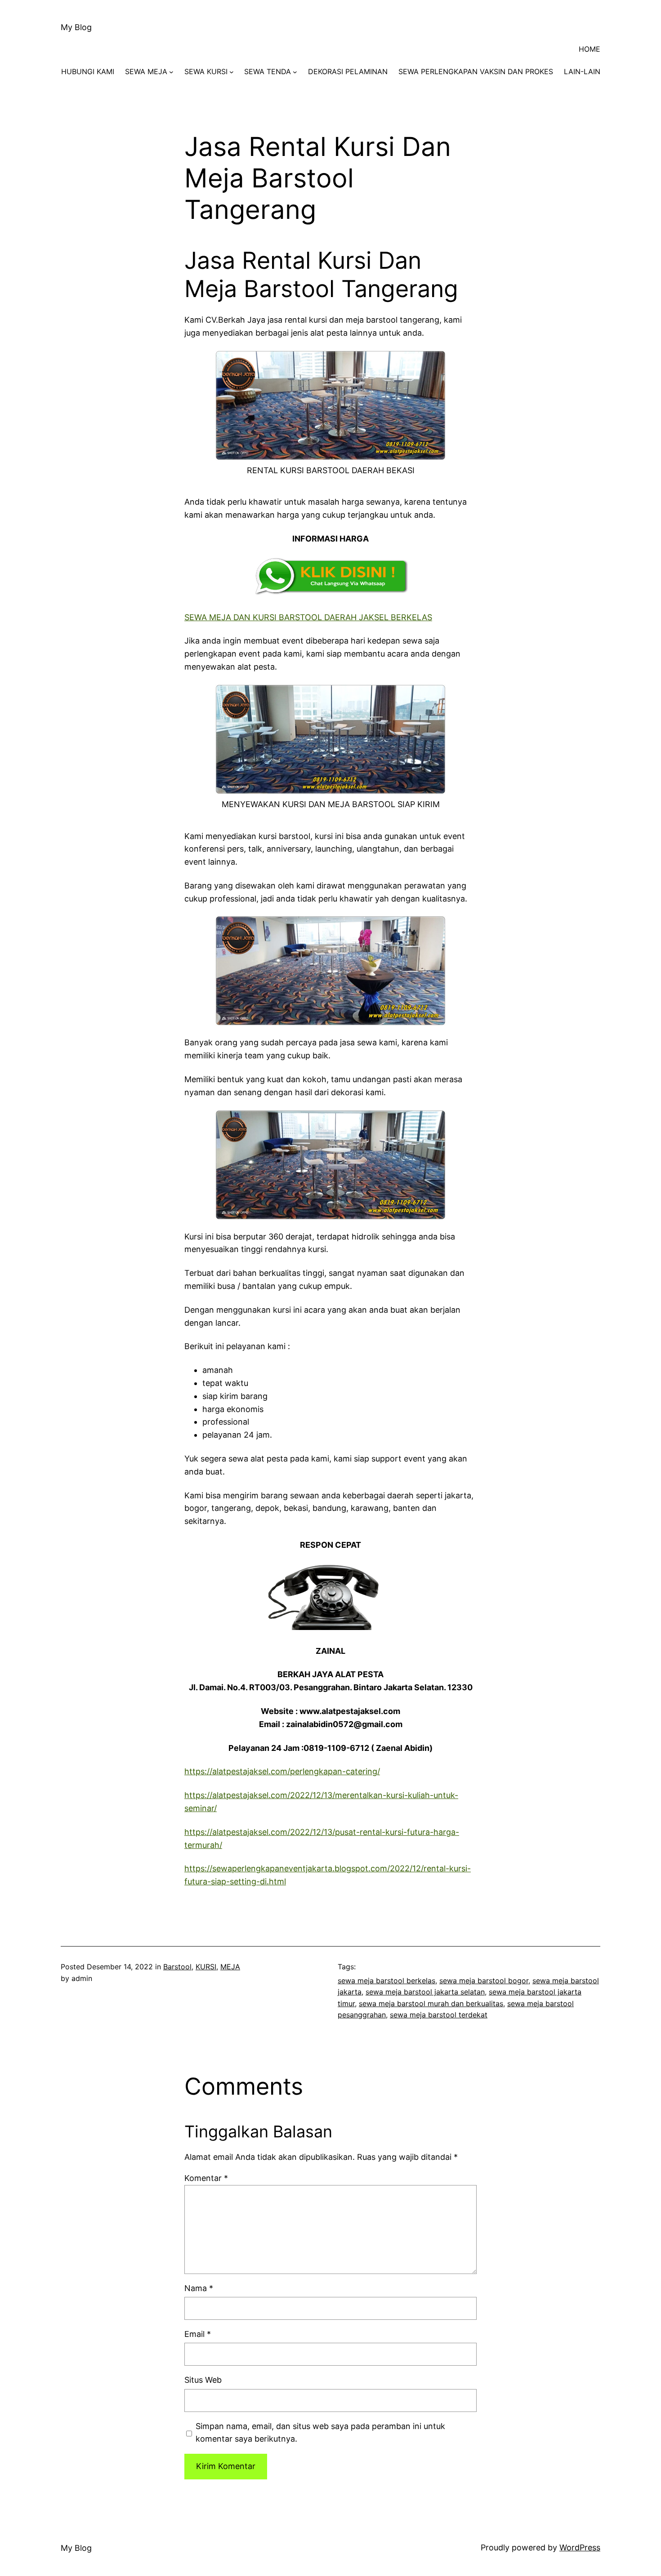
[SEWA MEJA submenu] (171, 72)
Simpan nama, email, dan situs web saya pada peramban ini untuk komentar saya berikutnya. (320, 2433)
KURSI (206, 1967)
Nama (199, 2288)
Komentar (206, 2178)
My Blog (76, 27)
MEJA (230, 1967)
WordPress (580, 2547)
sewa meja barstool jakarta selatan (425, 1992)
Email (198, 2334)
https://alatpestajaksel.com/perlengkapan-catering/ (282, 1771)
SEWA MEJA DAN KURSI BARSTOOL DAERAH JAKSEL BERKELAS (308, 617)
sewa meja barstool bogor (484, 1981)
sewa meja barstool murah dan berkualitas (431, 2003)
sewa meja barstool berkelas (386, 1981)
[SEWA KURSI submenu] (232, 72)
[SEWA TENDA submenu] (295, 72)
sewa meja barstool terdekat (439, 2015)
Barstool (177, 1967)
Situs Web (203, 2380)
